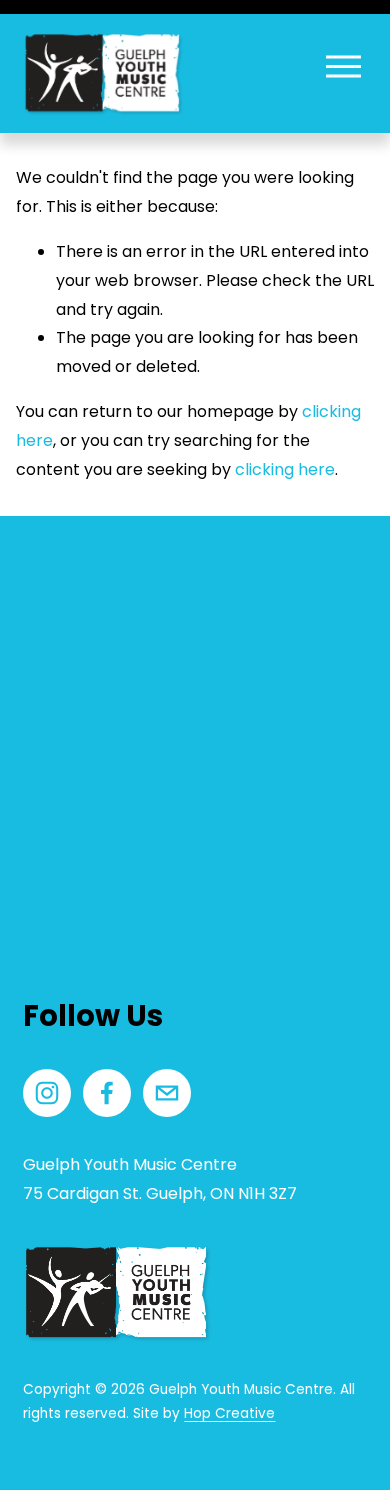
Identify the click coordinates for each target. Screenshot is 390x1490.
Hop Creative (229, 1413)
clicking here (285, 469)
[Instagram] (47, 1093)
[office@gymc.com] (167, 1093)
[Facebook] (107, 1093)
